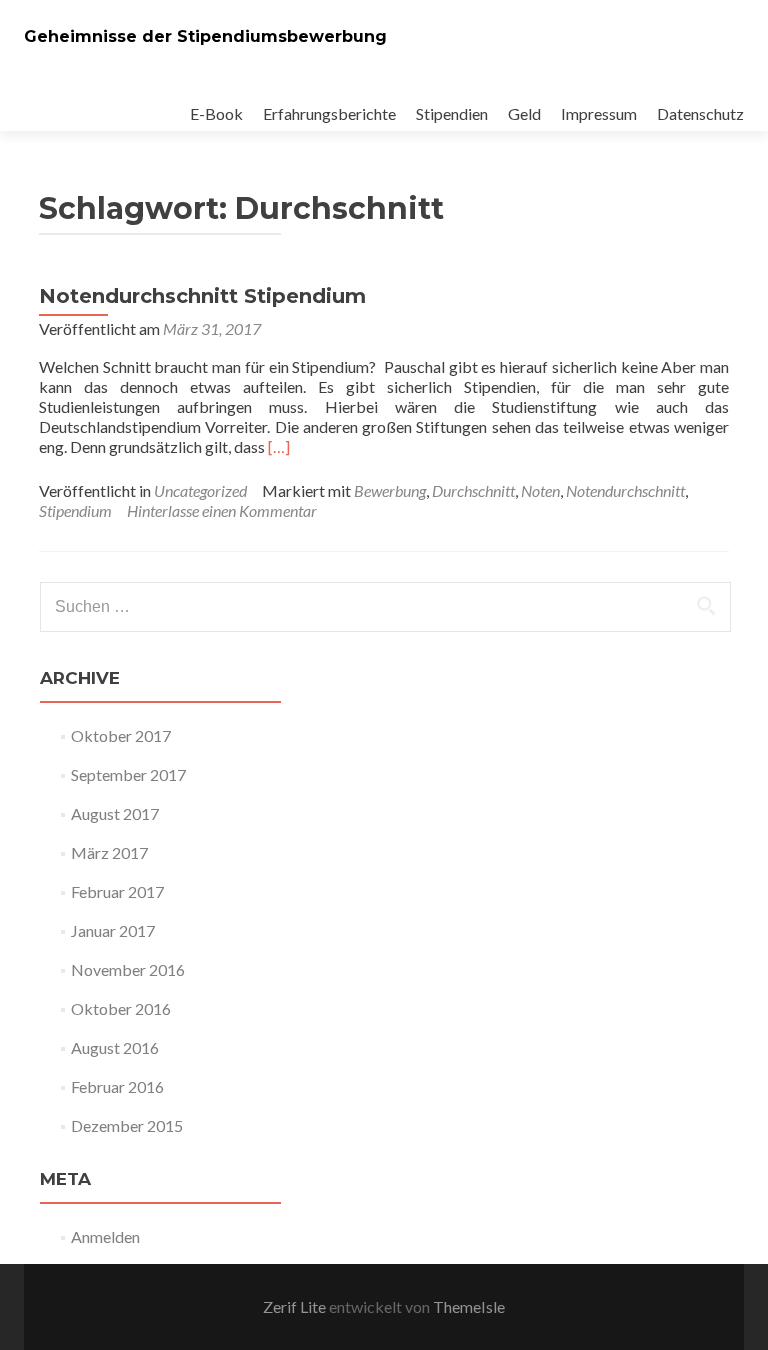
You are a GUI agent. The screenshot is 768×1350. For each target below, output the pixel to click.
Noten (540, 490)
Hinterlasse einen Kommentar (222, 510)
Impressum (599, 113)
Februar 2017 (117, 891)
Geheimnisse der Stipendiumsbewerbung (205, 36)
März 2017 (109, 852)
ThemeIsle (469, 1306)
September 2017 (128, 774)
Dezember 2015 (127, 1125)
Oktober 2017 (121, 735)
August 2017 (115, 813)
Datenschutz (700, 113)
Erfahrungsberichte (329, 113)
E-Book (216, 113)
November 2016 (128, 969)
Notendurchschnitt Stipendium (202, 296)
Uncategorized (200, 490)
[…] (279, 446)
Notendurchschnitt (625, 490)
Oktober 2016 (121, 1008)
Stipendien (452, 113)
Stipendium (75, 510)
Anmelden (105, 1236)
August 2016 (115, 1047)
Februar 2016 (117, 1086)
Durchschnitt (473, 490)
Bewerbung (390, 490)
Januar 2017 (113, 930)
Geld (524, 113)
